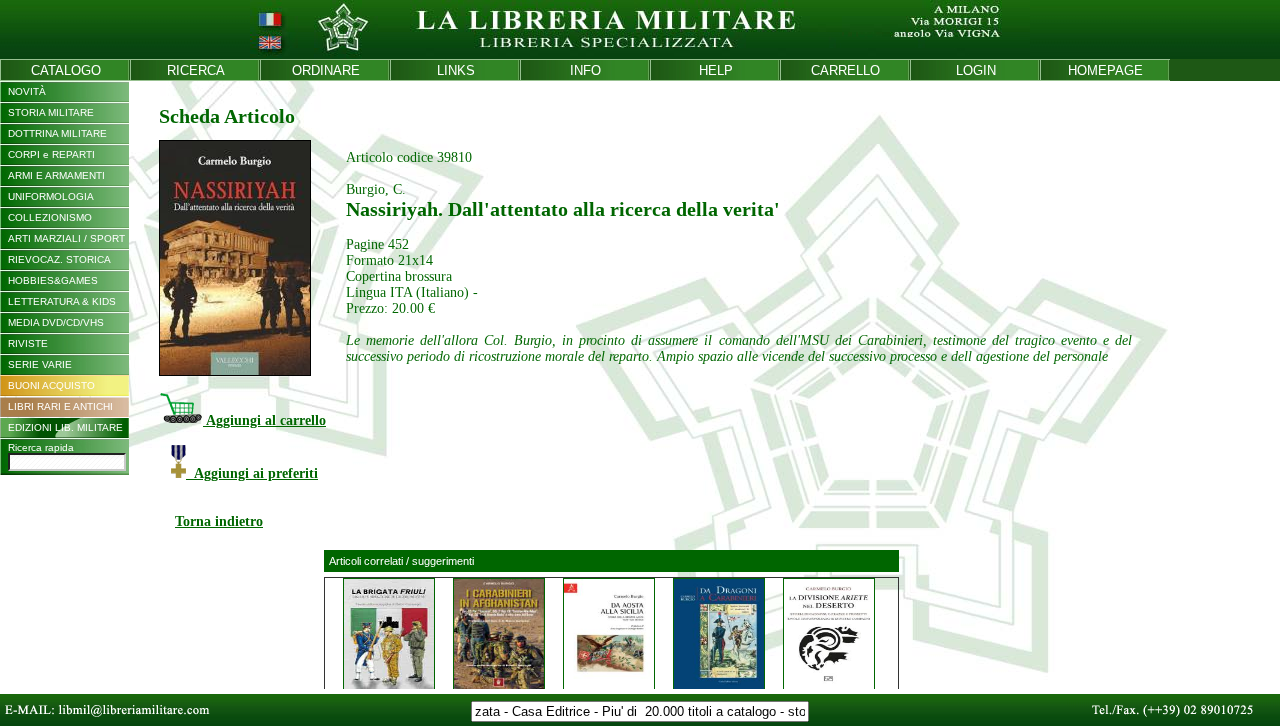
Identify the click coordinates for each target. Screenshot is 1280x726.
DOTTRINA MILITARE (57, 133)
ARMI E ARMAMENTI (56, 175)
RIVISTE (28, 343)
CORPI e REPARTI (51, 154)
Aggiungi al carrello (264, 420)
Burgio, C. (376, 189)
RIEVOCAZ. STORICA (59, 259)
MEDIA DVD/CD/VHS (56, 322)
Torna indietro (219, 521)
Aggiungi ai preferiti (252, 473)
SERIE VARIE (40, 364)
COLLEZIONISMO (50, 217)
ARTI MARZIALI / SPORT (66, 238)
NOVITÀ (27, 91)
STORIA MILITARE (51, 112)
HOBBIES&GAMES (53, 280)
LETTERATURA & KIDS (62, 301)
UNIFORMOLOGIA (51, 196)
